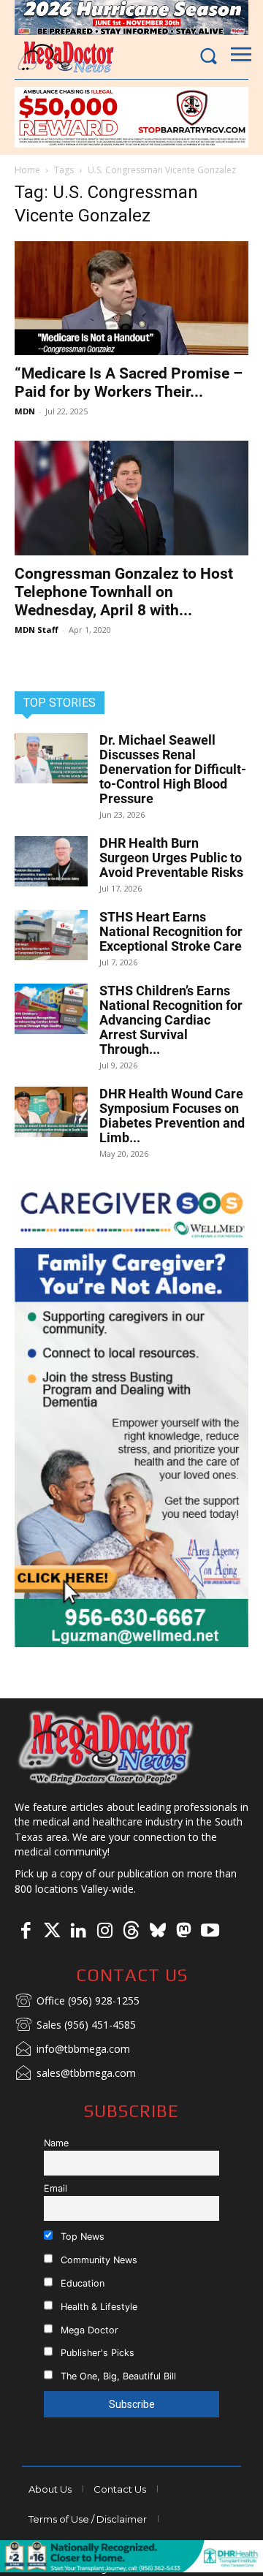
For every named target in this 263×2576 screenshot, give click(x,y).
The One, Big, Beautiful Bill (117, 2376)
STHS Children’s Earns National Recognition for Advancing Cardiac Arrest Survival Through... (171, 1020)
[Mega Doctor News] (66, 57)
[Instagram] (104, 1931)
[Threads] (131, 1931)
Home (27, 170)
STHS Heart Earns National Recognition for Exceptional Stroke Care (171, 931)
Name (56, 2143)
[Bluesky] (157, 1931)
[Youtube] (210, 1931)
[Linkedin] (78, 1931)
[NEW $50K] (131, 117)
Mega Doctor (88, 2330)
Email (56, 2188)
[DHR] (131, 2568)
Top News (81, 2237)
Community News (98, 2260)
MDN (25, 411)
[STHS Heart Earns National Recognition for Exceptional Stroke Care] (51, 935)
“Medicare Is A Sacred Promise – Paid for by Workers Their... (129, 383)
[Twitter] (52, 1931)
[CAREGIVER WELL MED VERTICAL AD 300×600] (131, 1413)
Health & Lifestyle (98, 2307)
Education (81, 2283)
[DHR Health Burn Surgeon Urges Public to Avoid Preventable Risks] (51, 861)
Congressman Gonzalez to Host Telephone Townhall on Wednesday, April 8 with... (124, 592)
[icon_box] (77, 2002)
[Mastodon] (183, 1931)
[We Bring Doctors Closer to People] (106, 1747)
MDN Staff (37, 630)
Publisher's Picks (96, 2353)
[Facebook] (26, 1931)
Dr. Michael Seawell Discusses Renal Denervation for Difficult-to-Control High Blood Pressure (173, 769)
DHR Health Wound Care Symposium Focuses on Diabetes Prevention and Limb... (172, 1116)
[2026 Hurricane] (131, 18)
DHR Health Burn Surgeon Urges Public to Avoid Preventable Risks (171, 858)
